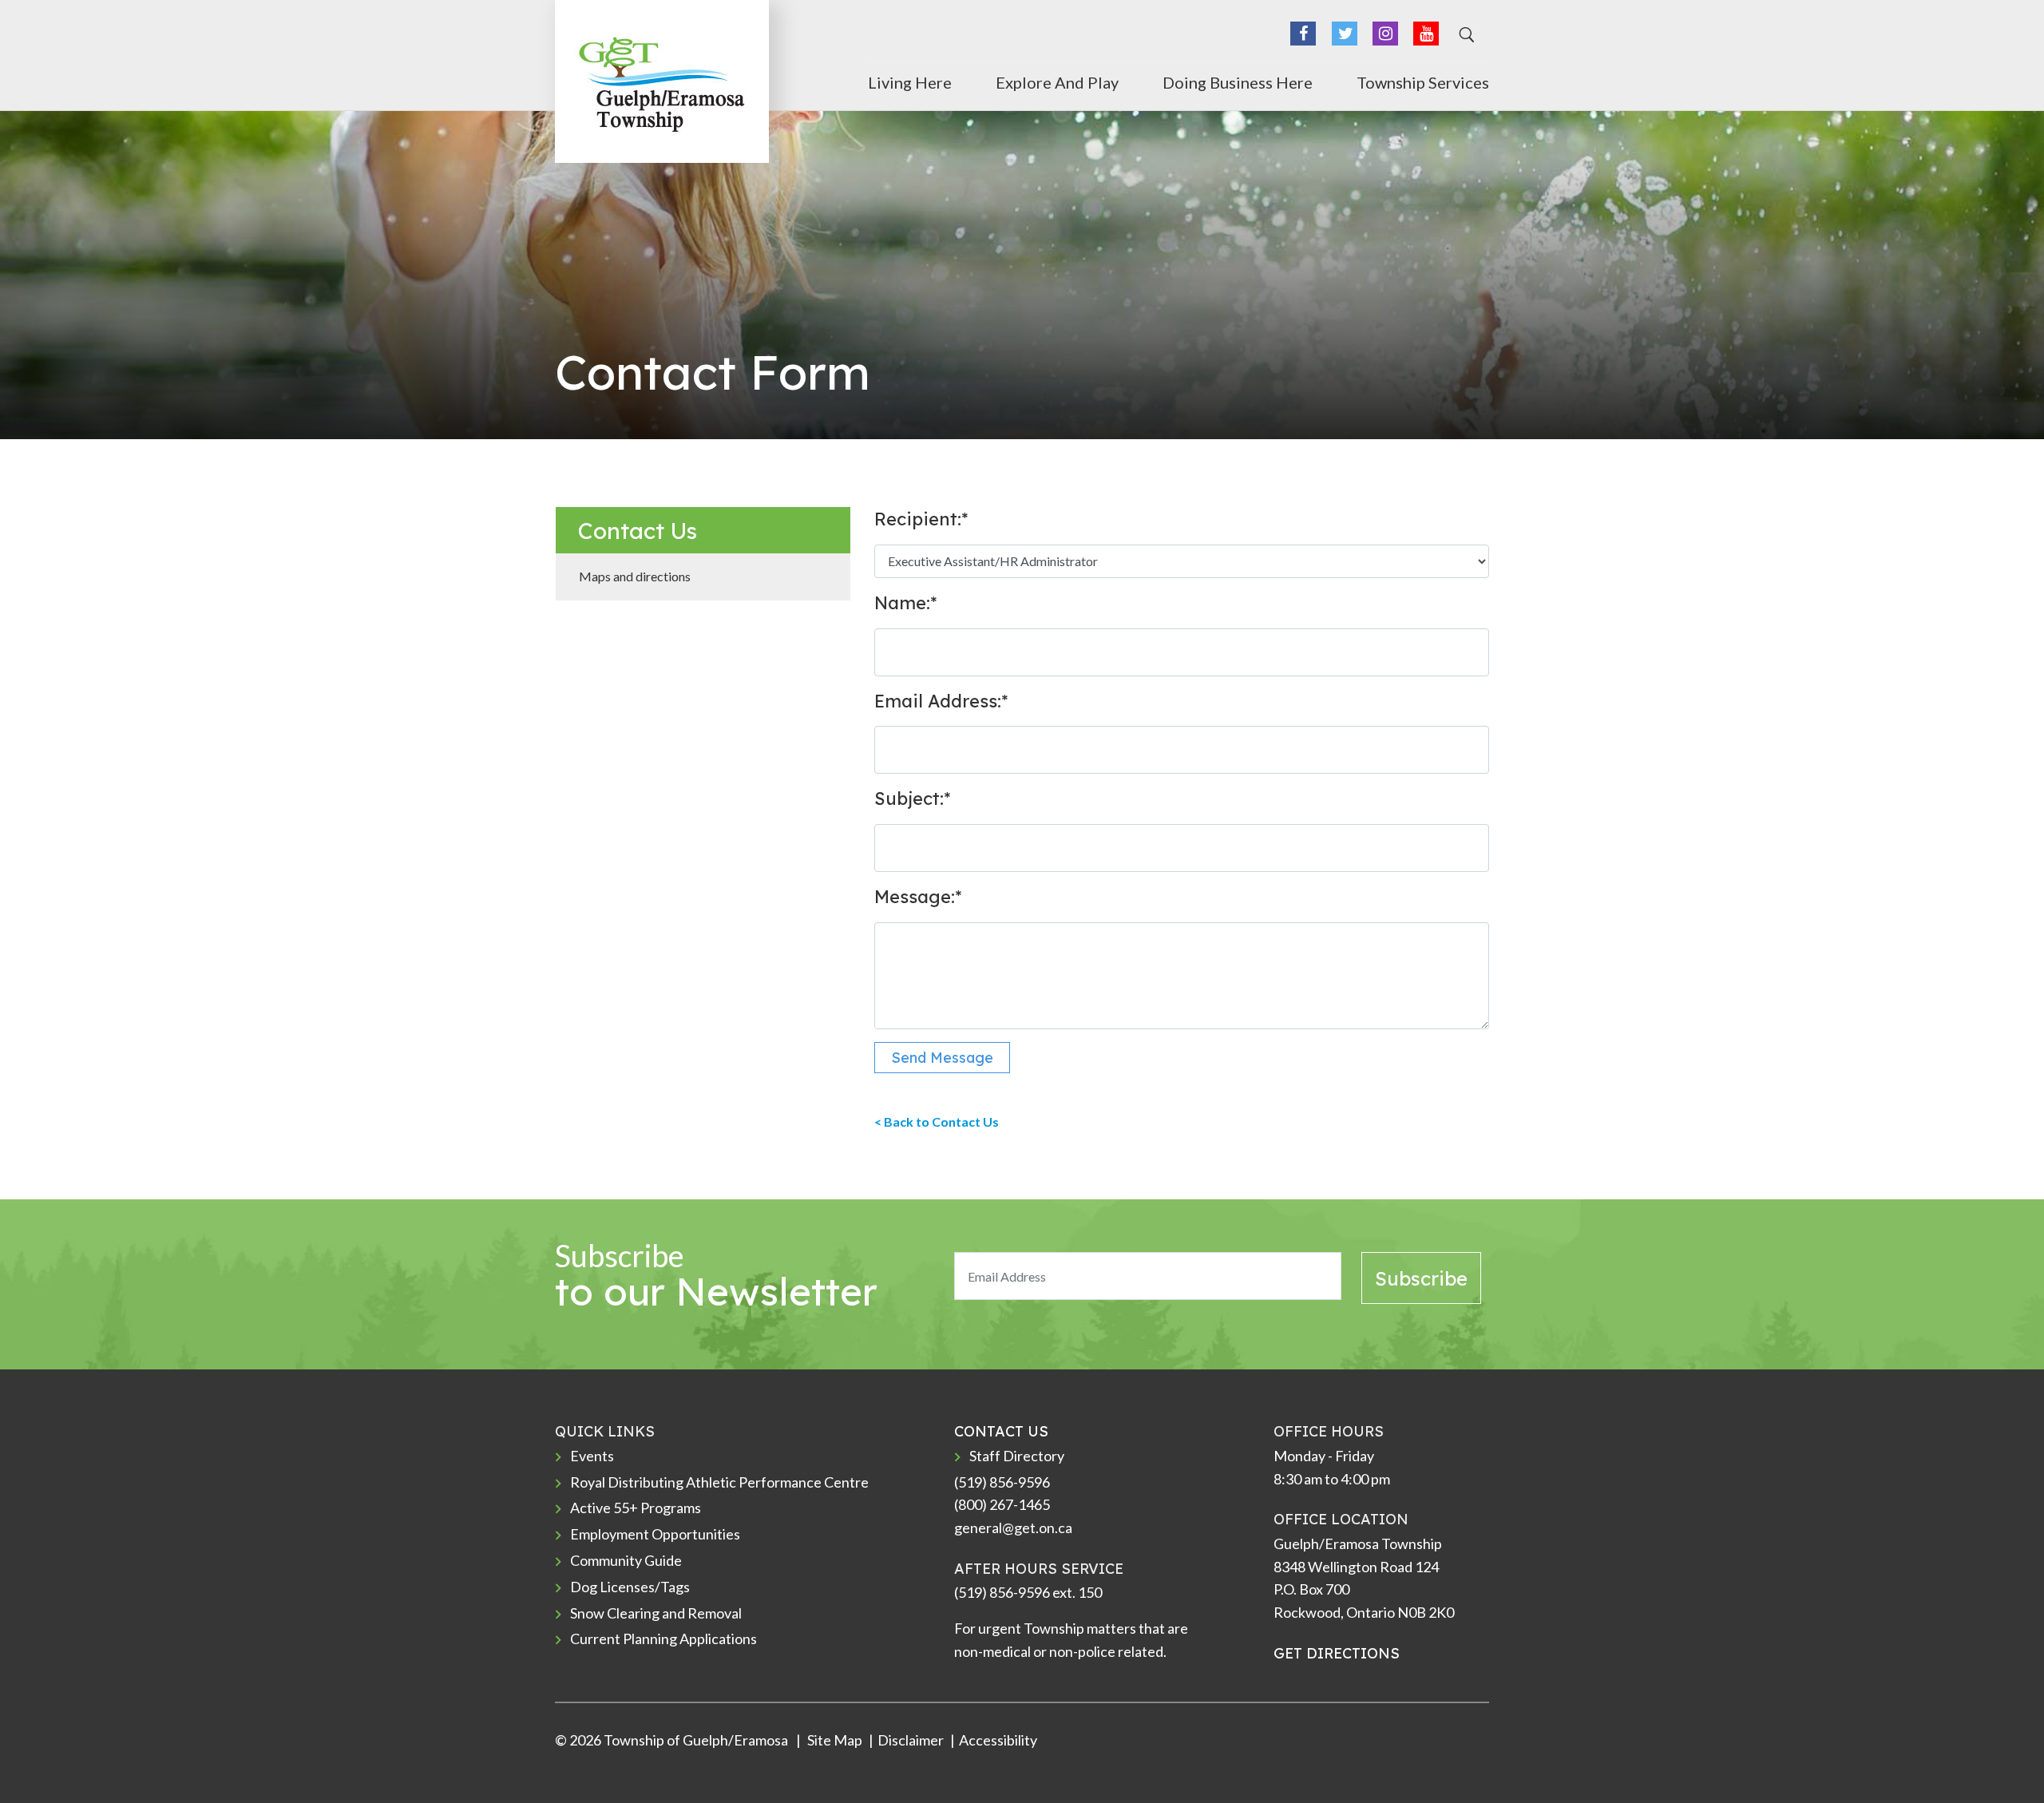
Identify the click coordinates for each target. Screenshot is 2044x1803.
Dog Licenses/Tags (630, 1587)
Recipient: (921, 519)
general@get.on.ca (1013, 1528)
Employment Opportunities (655, 1534)
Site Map (834, 1740)
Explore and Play (1057, 82)
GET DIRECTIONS (1337, 1653)
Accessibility (998, 1740)
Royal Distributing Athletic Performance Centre (719, 1482)
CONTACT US (1001, 1431)
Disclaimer (911, 1740)
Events (592, 1456)
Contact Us (638, 531)
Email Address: (941, 701)
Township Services (1423, 82)
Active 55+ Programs (636, 1508)
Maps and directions (635, 576)
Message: (918, 897)
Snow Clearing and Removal (656, 1613)
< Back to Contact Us (937, 1121)
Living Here (910, 82)
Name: (905, 603)
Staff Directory (1017, 1456)
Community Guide (626, 1560)
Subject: (912, 798)
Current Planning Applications (664, 1639)
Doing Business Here (1238, 82)
